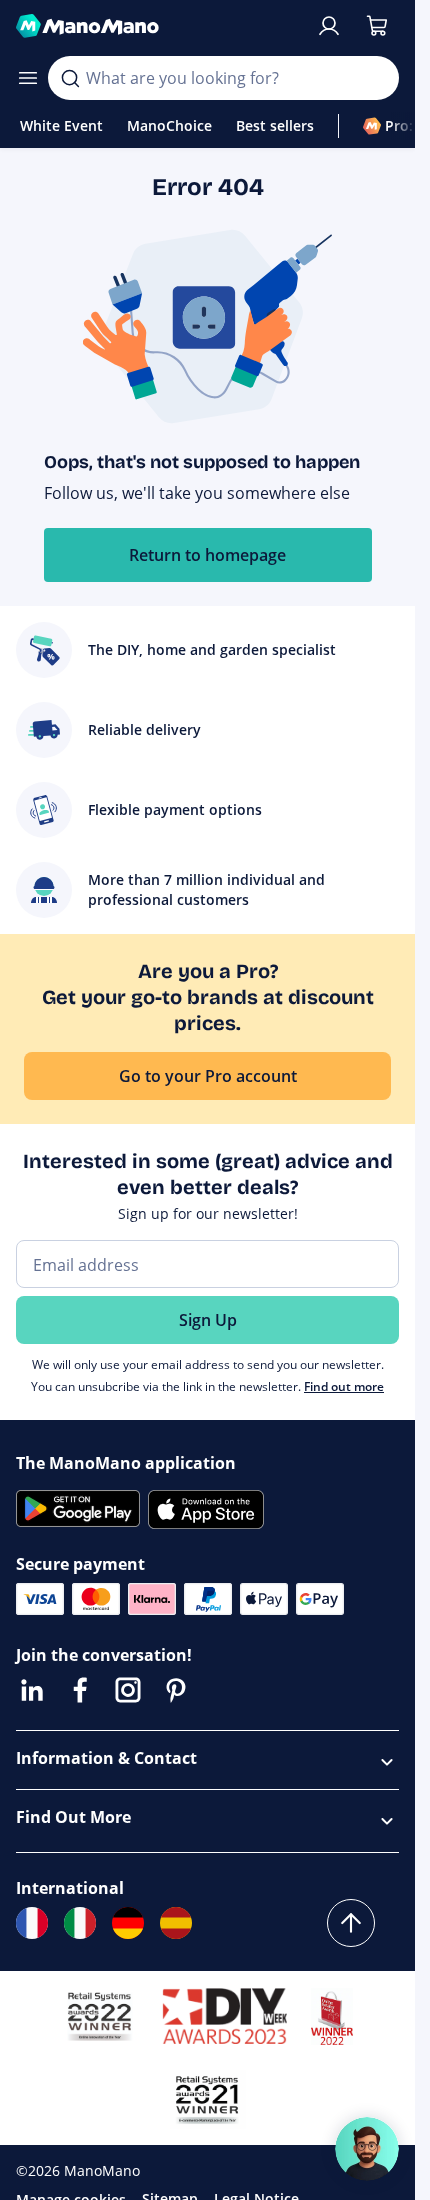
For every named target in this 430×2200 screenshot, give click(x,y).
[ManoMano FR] (32, 1923)
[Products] (28, 78)
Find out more (344, 1386)
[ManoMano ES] (176, 1923)
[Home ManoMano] (157, 26)
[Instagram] (128, 1690)
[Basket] (377, 26)
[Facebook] (80, 1690)
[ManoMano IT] (80, 1923)
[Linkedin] (32, 1690)
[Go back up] (351, 1923)
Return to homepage (207, 555)
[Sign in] (329, 26)
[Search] (70, 78)
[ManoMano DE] (128, 1923)
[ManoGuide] (367, 2149)
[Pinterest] (176, 1690)
